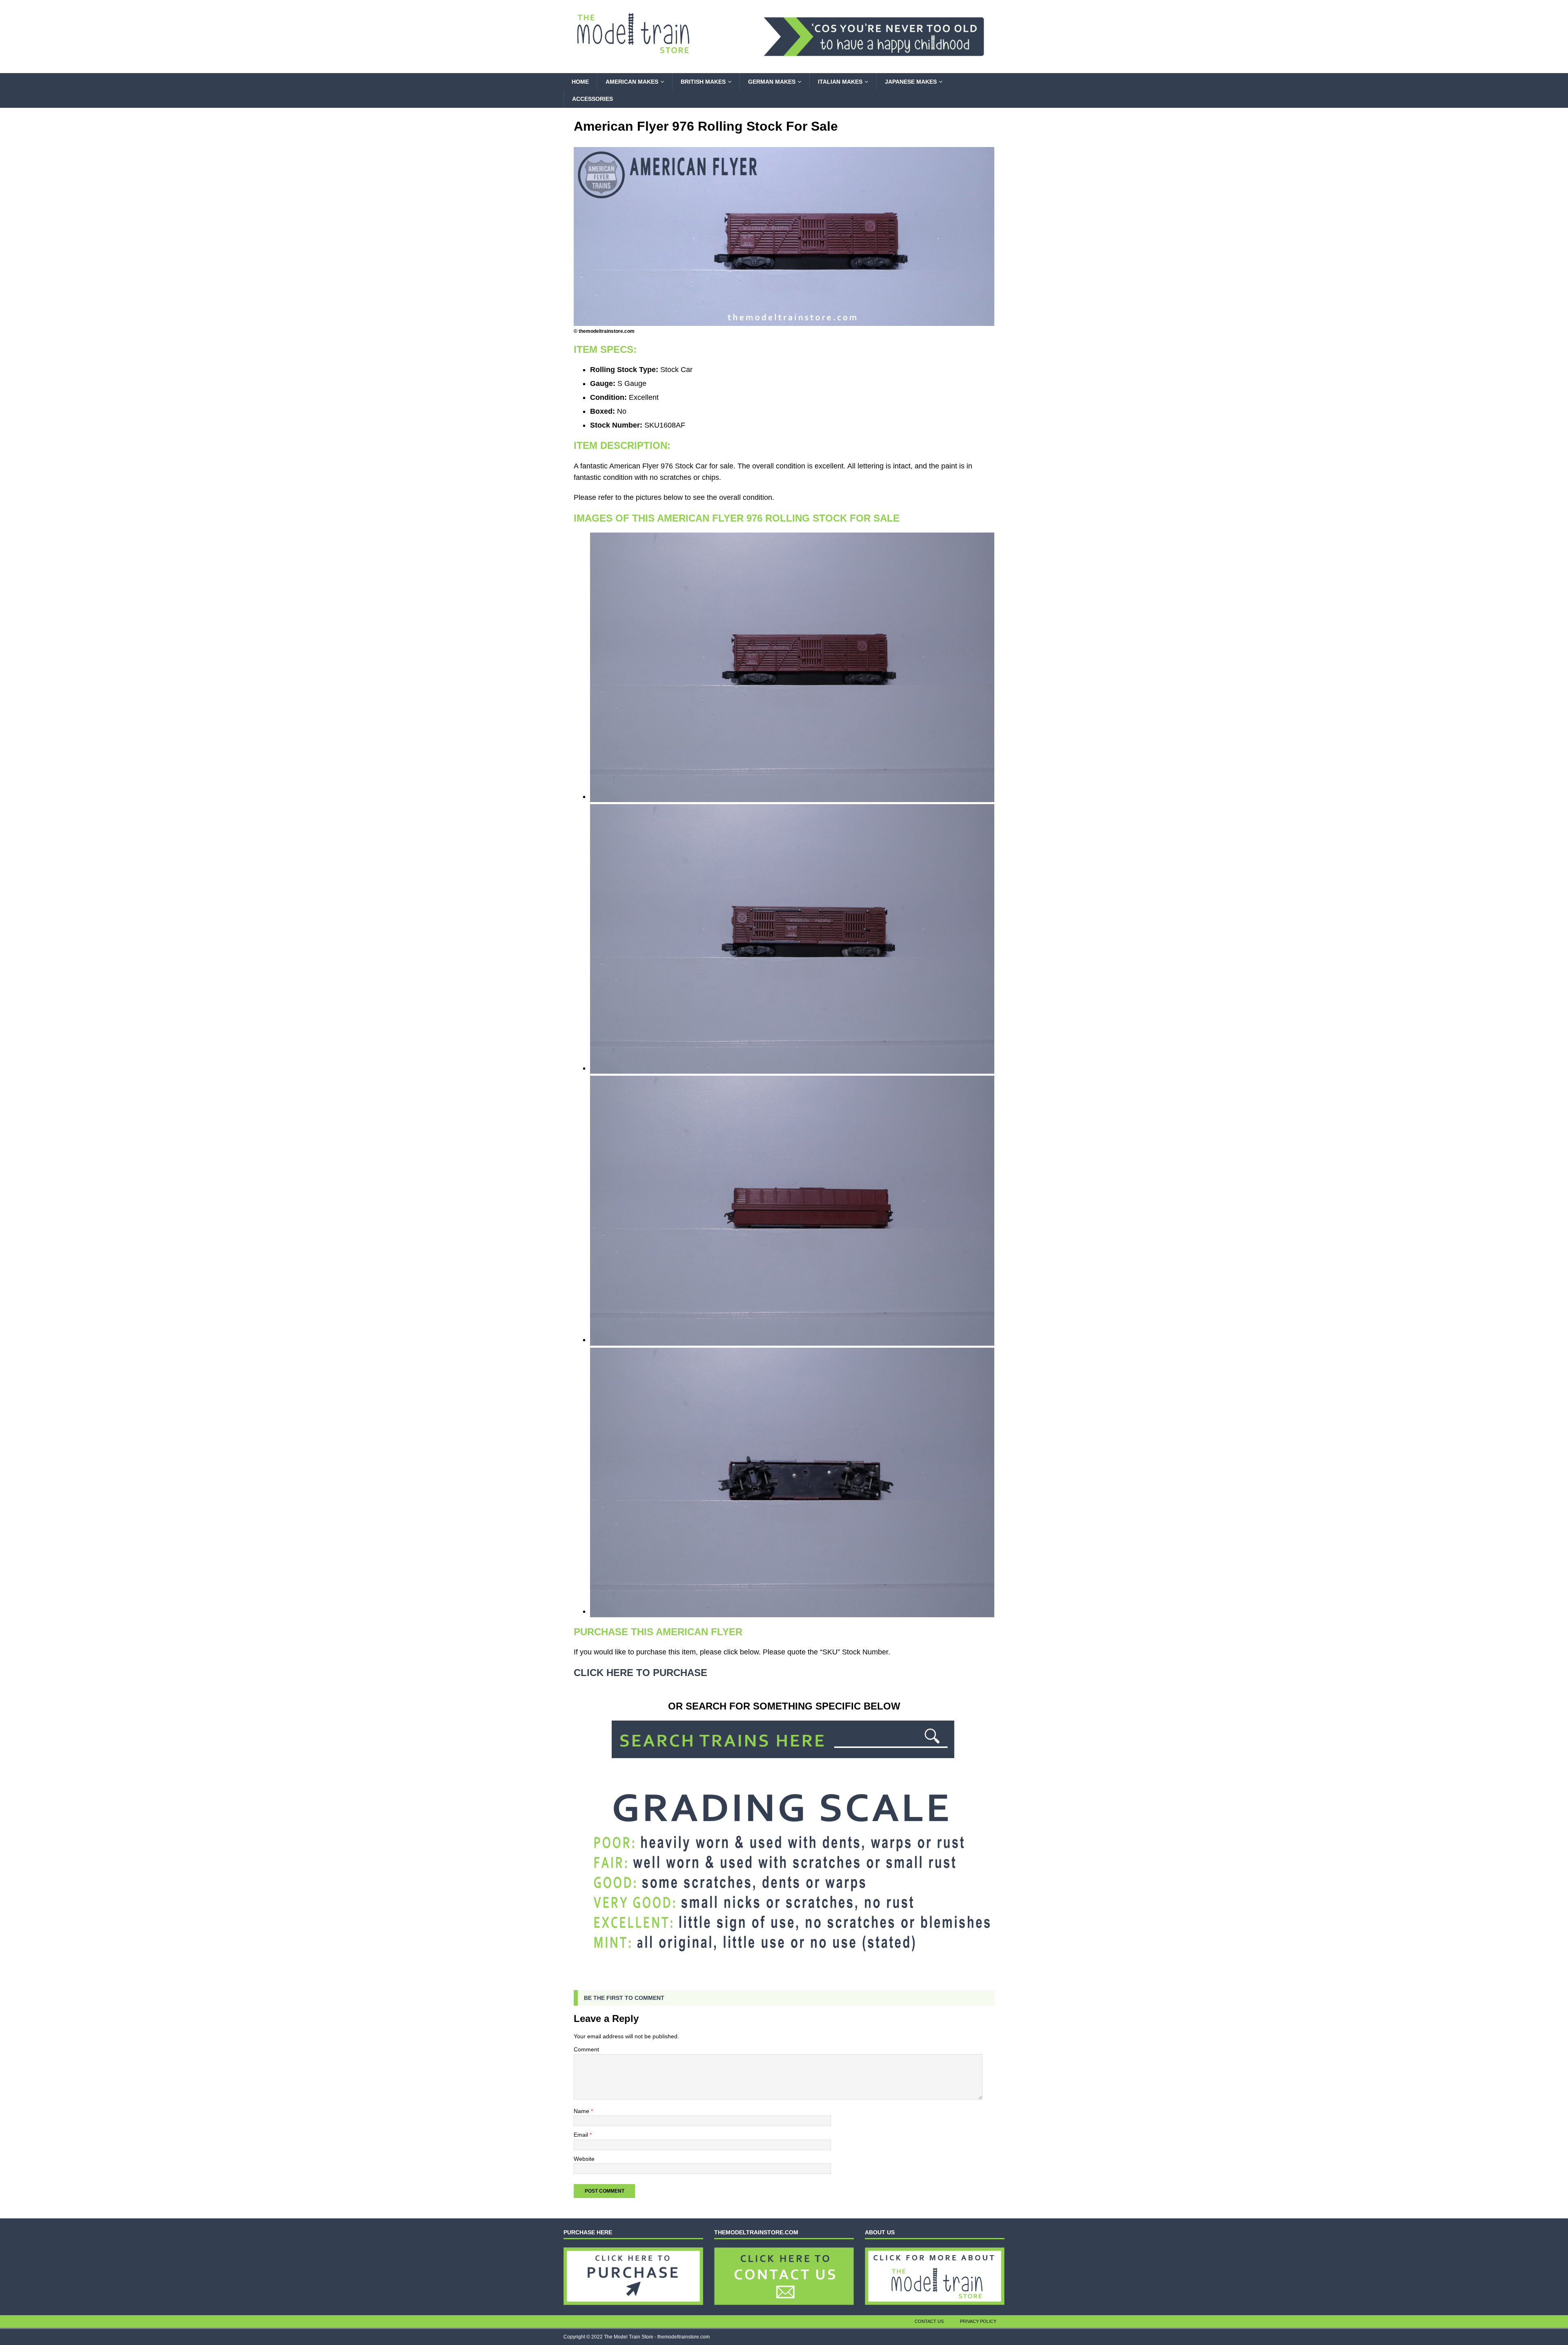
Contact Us (929, 2321)
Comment (586, 2049)
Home (580, 82)
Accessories (592, 99)
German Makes (772, 82)
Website (584, 2159)
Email (582, 2135)
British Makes (703, 82)
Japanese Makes (911, 82)
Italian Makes (840, 82)
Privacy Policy (978, 2321)
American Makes (632, 82)
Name (582, 2111)
